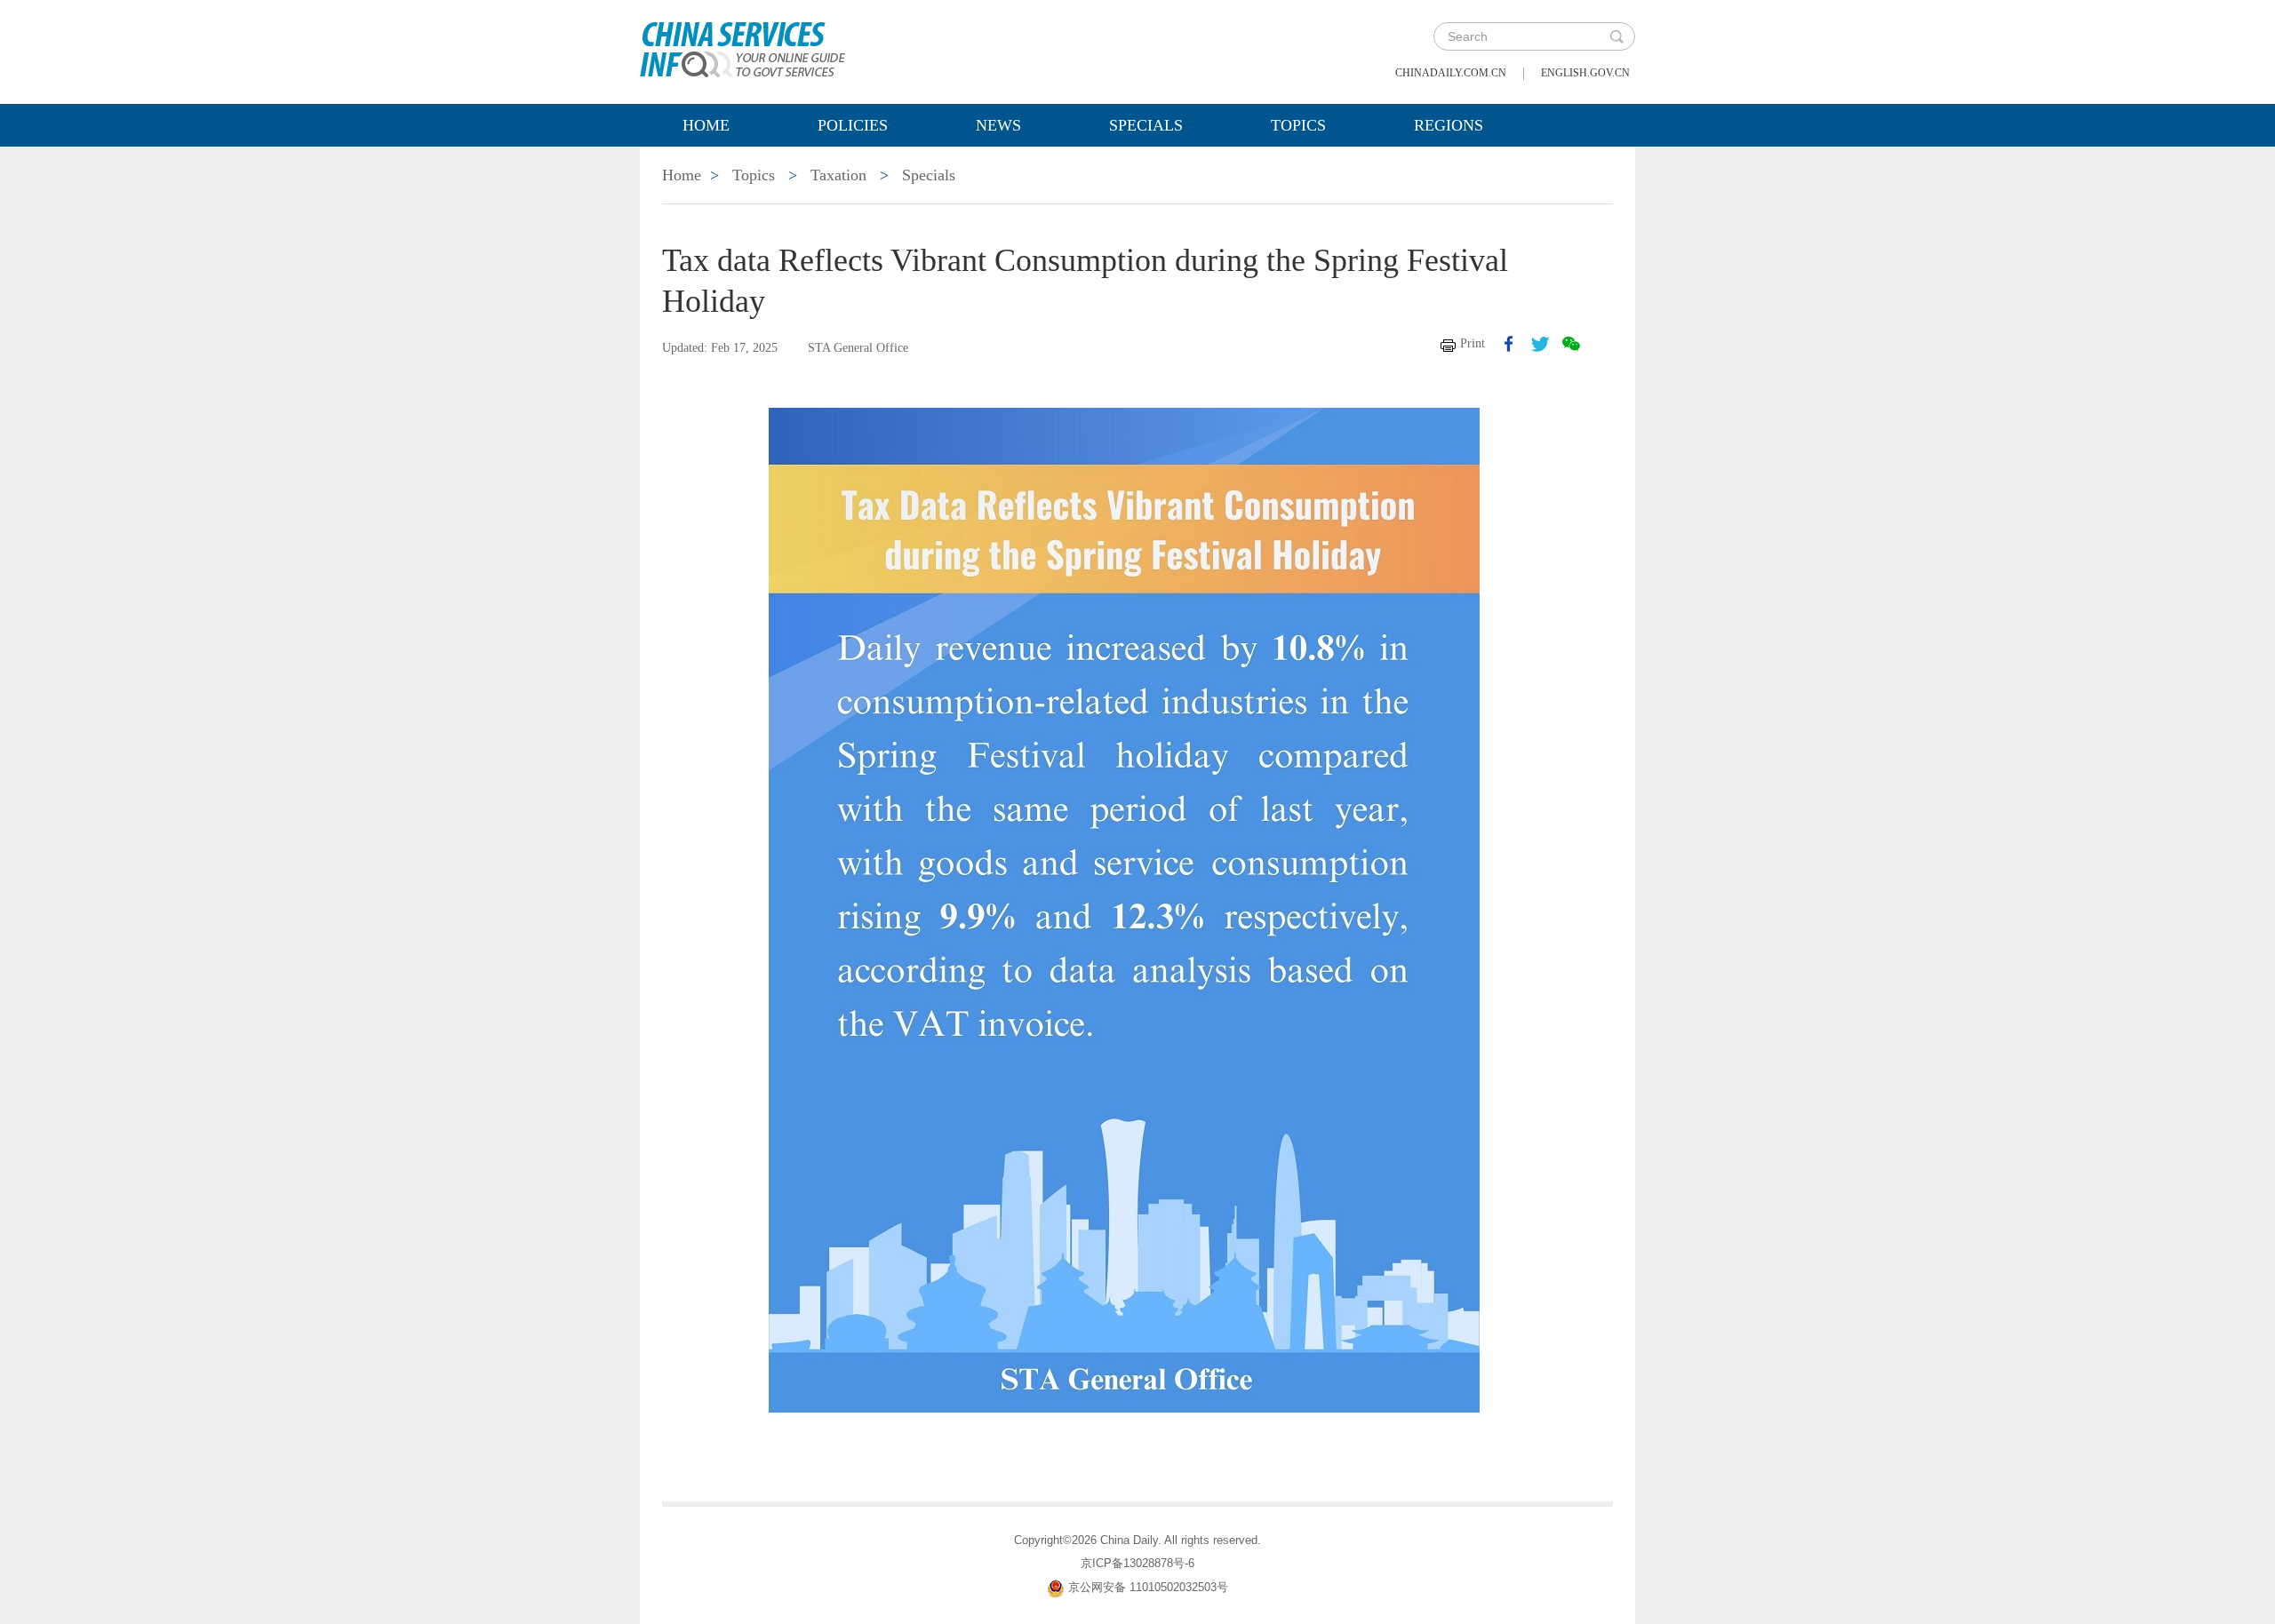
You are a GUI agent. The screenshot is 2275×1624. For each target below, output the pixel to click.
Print (1473, 343)
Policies (853, 125)
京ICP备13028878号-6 (1137, 1563)
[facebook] (1509, 344)
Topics (1298, 125)
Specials (1146, 125)
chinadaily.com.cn (1451, 73)
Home (706, 125)
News (998, 125)
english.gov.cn (1585, 73)
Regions (1449, 125)
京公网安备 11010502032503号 (1148, 1587)
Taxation (838, 175)
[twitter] (1540, 344)
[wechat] (1571, 344)
